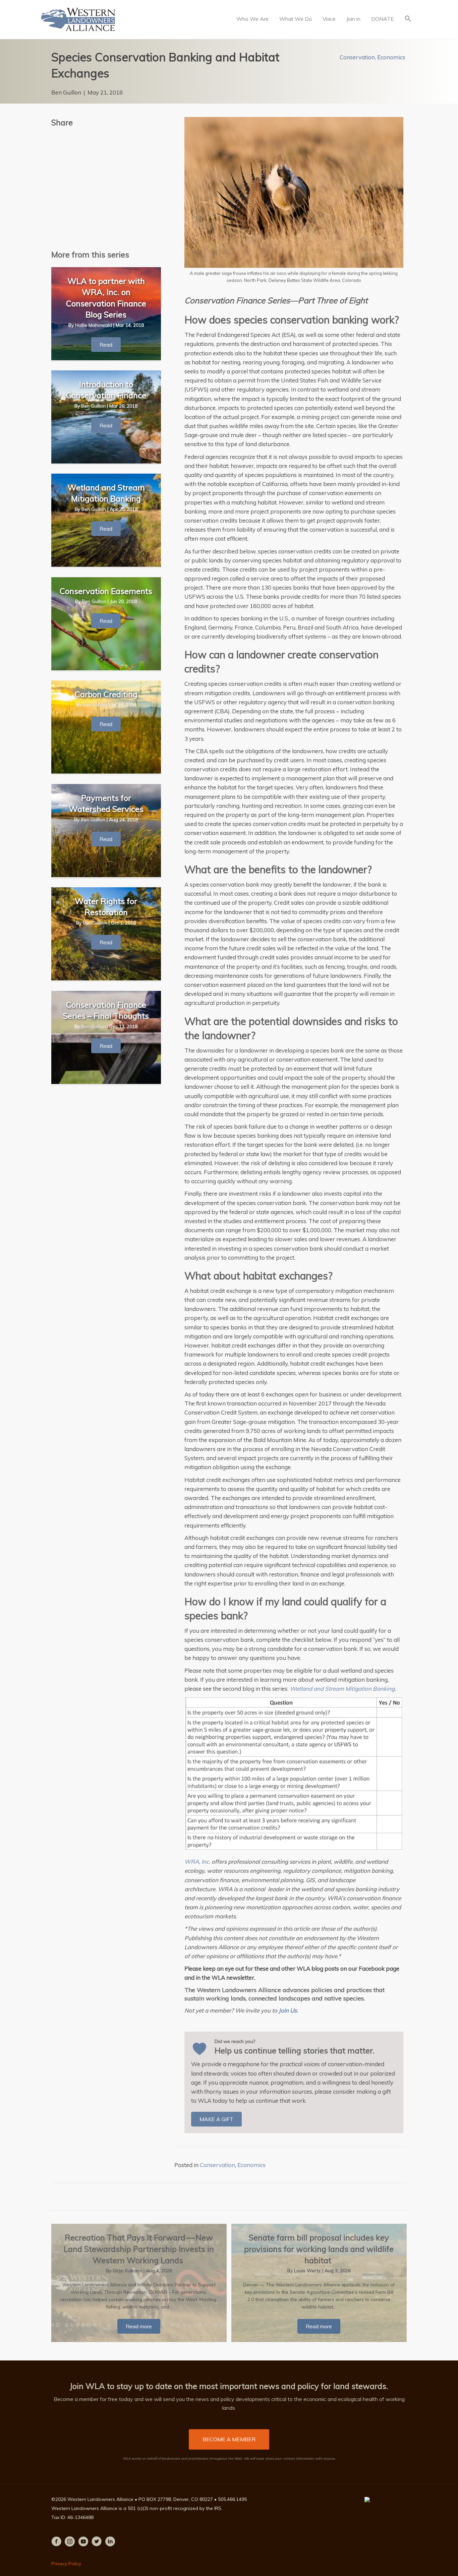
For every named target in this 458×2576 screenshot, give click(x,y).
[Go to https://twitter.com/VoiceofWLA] (97, 2542)
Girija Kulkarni (128, 2271)
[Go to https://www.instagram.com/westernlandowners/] (70, 2542)
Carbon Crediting (106, 694)
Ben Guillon (66, 92)
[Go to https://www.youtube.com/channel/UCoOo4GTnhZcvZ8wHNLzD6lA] (83, 2542)
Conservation (357, 57)
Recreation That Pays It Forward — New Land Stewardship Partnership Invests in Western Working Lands (139, 2249)
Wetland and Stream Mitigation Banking (342, 1689)
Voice (329, 19)
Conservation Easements (106, 591)
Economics (391, 57)
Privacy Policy (66, 2564)
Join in (353, 19)
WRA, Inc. (197, 1862)
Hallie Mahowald (94, 325)
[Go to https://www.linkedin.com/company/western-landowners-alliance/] (110, 2542)
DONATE (383, 19)
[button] (408, 19)
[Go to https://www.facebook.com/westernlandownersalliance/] (56, 2542)
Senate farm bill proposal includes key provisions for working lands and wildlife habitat (319, 2249)
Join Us (288, 2010)
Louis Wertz (308, 2271)
